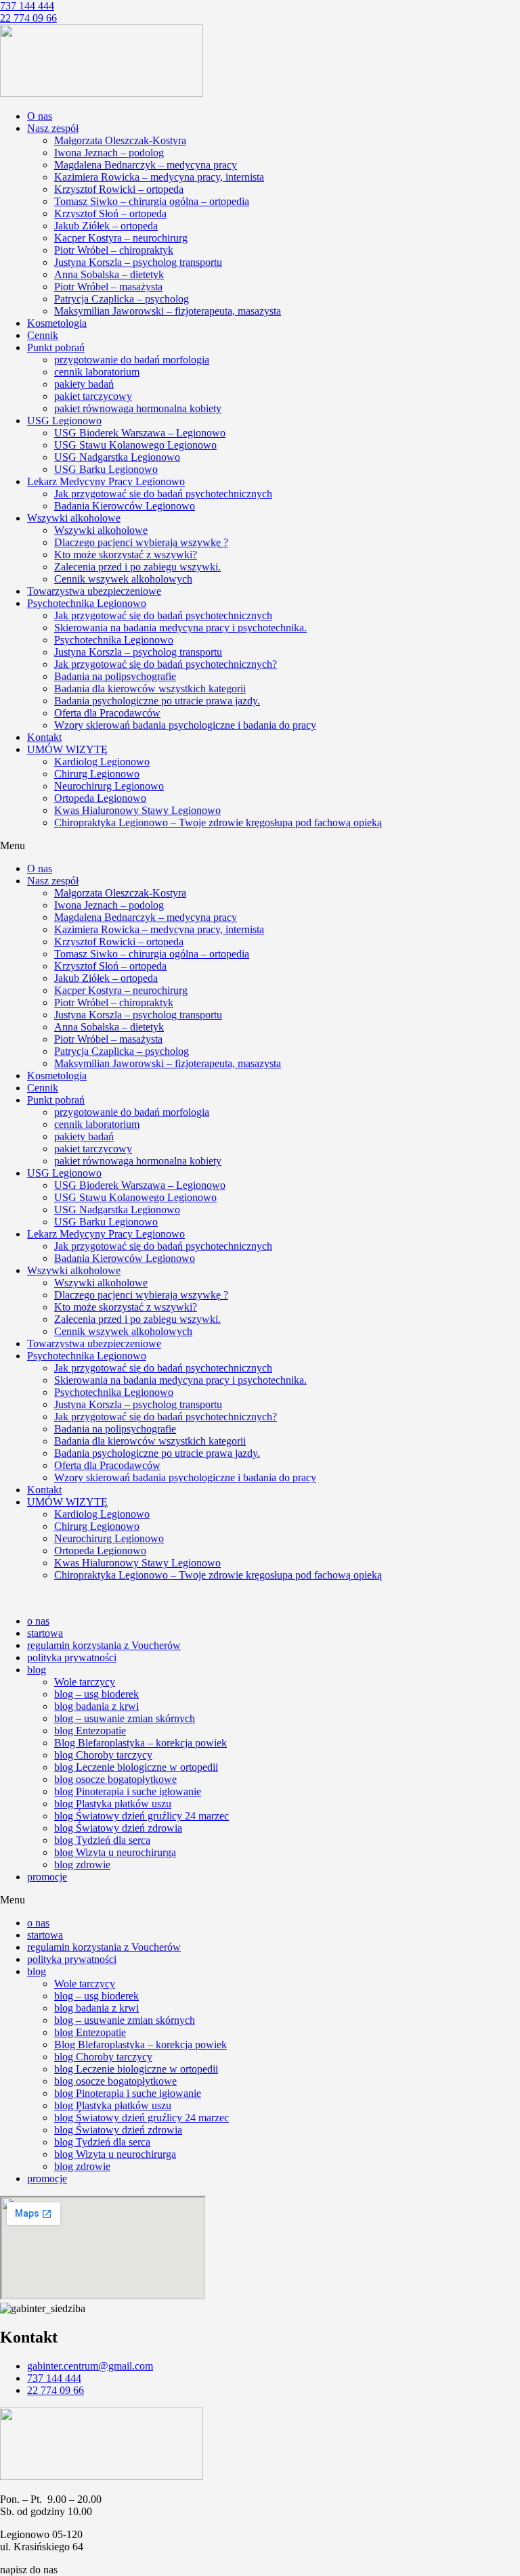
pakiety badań (84, 384)
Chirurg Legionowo (97, 774)
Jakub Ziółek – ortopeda (106, 226)
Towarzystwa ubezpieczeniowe (94, 591)
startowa (45, 1633)
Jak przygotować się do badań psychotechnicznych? (166, 664)
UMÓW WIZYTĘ (67, 749)
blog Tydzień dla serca (102, 1840)
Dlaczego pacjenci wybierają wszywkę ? (141, 542)
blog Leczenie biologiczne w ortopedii (136, 1767)
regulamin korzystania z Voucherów (104, 1645)
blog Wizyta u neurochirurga (115, 1852)
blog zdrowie (82, 1865)
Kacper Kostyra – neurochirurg (121, 238)
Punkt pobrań (56, 347)
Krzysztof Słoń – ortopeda (110, 213)
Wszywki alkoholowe (74, 518)
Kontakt (44, 737)
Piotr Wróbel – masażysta (108, 287)
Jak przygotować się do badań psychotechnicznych (163, 494)
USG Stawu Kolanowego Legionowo (135, 445)
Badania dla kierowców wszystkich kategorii (150, 688)
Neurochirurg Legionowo (109, 786)
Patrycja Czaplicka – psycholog (122, 299)
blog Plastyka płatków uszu (113, 1804)
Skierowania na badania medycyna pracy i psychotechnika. (180, 628)
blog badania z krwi (96, 1706)
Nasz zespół (53, 128)
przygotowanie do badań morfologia (132, 360)
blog (37, 1670)
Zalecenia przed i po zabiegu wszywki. (137, 567)
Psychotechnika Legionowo (87, 603)
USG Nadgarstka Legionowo (117, 457)
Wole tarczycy (85, 1682)
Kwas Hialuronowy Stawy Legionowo (137, 810)
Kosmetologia (57, 323)
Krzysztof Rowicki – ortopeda (119, 189)
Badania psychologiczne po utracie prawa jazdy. (157, 701)
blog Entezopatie (90, 1731)
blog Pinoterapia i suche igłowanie (128, 1791)
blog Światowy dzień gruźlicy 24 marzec (142, 1816)
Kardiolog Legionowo (102, 762)
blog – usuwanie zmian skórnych (125, 1718)
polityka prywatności (72, 1657)
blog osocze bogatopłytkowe (115, 1779)
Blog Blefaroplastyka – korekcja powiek (140, 1743)
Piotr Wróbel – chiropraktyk (114, 250)
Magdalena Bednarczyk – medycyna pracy (146, 165)
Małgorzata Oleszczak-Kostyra (120, 140)
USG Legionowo (64, 421)
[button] (260, 846)
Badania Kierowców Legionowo (125, 506)
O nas (40, 116)
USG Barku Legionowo (106, 469)
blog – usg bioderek (96, 1694)
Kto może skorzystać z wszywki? (126, 555)
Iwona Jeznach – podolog (109, 153)
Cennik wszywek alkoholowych (123, 579)
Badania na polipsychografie (115, 676)
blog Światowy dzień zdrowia (118, 1828)
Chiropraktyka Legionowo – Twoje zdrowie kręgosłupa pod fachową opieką (218, 822)
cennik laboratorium (97, 372)
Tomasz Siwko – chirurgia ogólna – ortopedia (152, 201)
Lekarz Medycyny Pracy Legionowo (106, 481)
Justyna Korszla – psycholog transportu (138, 262)
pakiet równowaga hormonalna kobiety (138, 408)
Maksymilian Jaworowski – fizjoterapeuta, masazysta (168, 311)
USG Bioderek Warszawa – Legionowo (140, 433)
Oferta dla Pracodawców (107, 713)
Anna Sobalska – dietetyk (109, 274)
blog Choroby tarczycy (103, 1755)
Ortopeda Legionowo (100, 798)
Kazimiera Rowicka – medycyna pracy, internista (159, 177)
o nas (38, 1621)
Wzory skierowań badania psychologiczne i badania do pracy (185, 725)
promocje (47, 1877)
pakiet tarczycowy (93, 396)
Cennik (43, 335)
